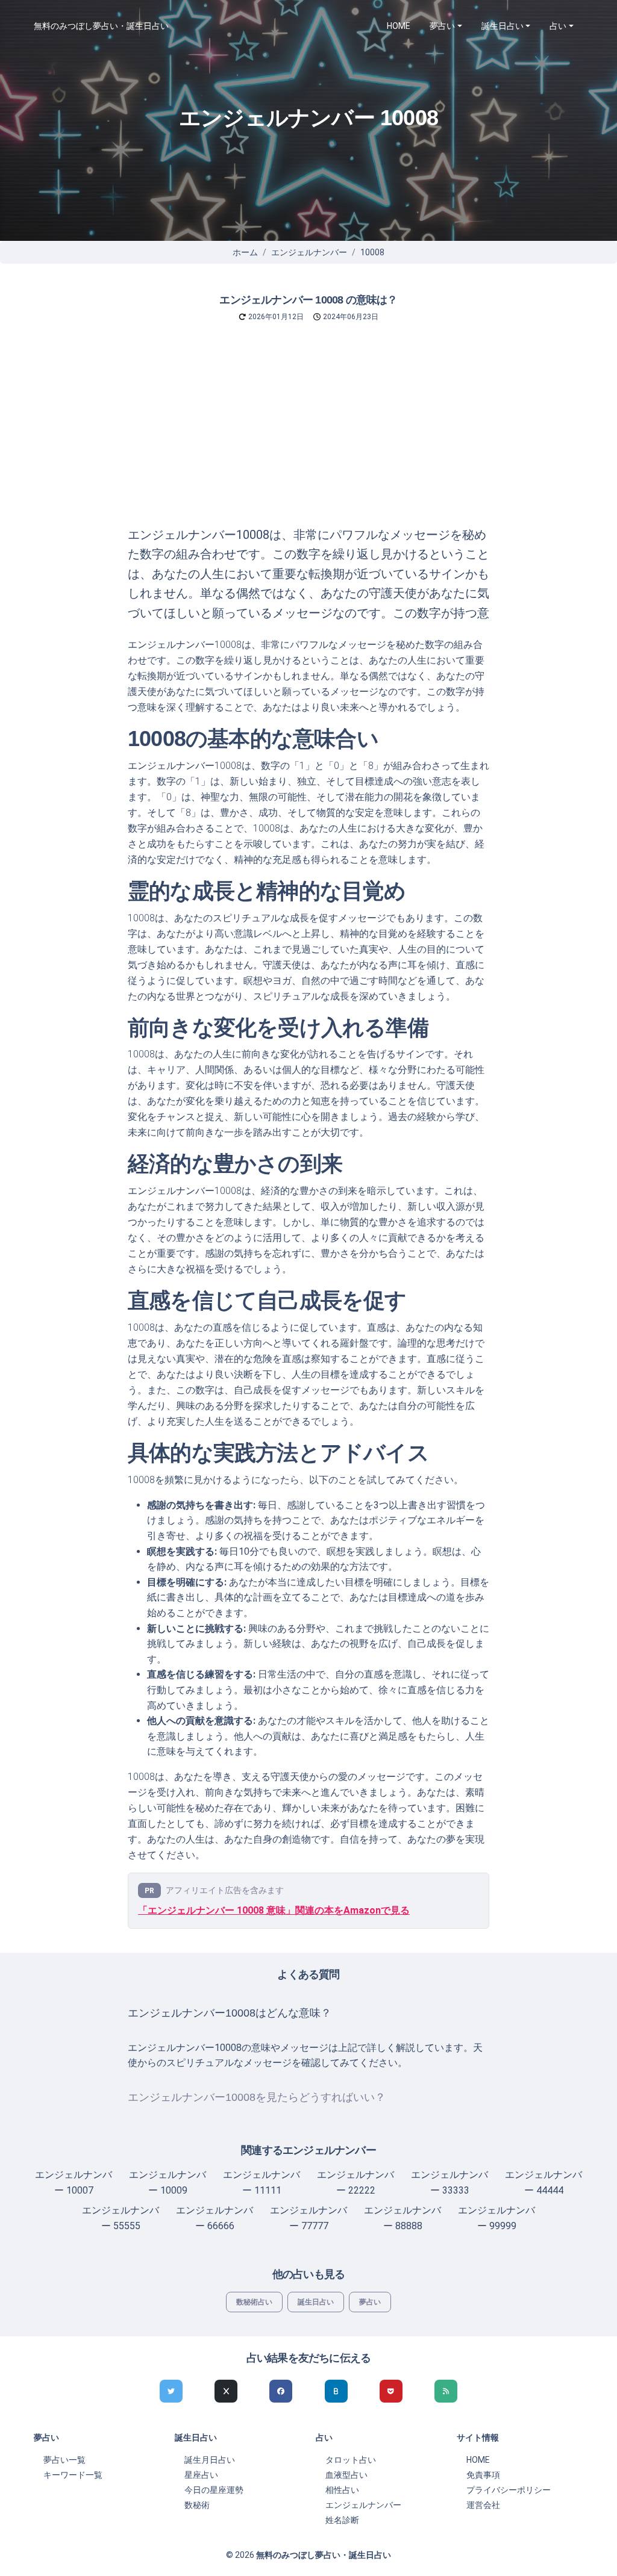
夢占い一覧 (64, 2460)
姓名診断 (342, 2520)
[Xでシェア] (226, 2391)
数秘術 (197, 2505)
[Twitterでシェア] (171, 2391)
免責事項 (483, 2475)
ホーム (245, 252)
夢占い (370, 2302)
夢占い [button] (442, 26)
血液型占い (346, 2475)
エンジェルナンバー (309, 252)
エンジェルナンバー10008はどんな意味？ (230, 2013)
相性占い (342, 2490)
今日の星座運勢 (214, 2490)
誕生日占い (316, 2302)
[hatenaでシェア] (336, 2391)
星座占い (201, 2475)
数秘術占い (254, 2302)
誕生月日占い (210, 2460)
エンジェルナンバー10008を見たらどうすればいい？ (257, 2097)
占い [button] (558, 26)
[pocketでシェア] (391, 2391)
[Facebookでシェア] (281, 2391)
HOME (399, 26)
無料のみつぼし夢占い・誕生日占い (101, 26)
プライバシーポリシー (509, 2490)
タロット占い (351, 2460)
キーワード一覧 (73, 2475)
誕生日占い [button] (503, 26)
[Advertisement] (308, 435)
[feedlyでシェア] (446, 2391)
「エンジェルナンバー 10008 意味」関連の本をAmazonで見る (274, 1910)
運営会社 (483, 2505)
